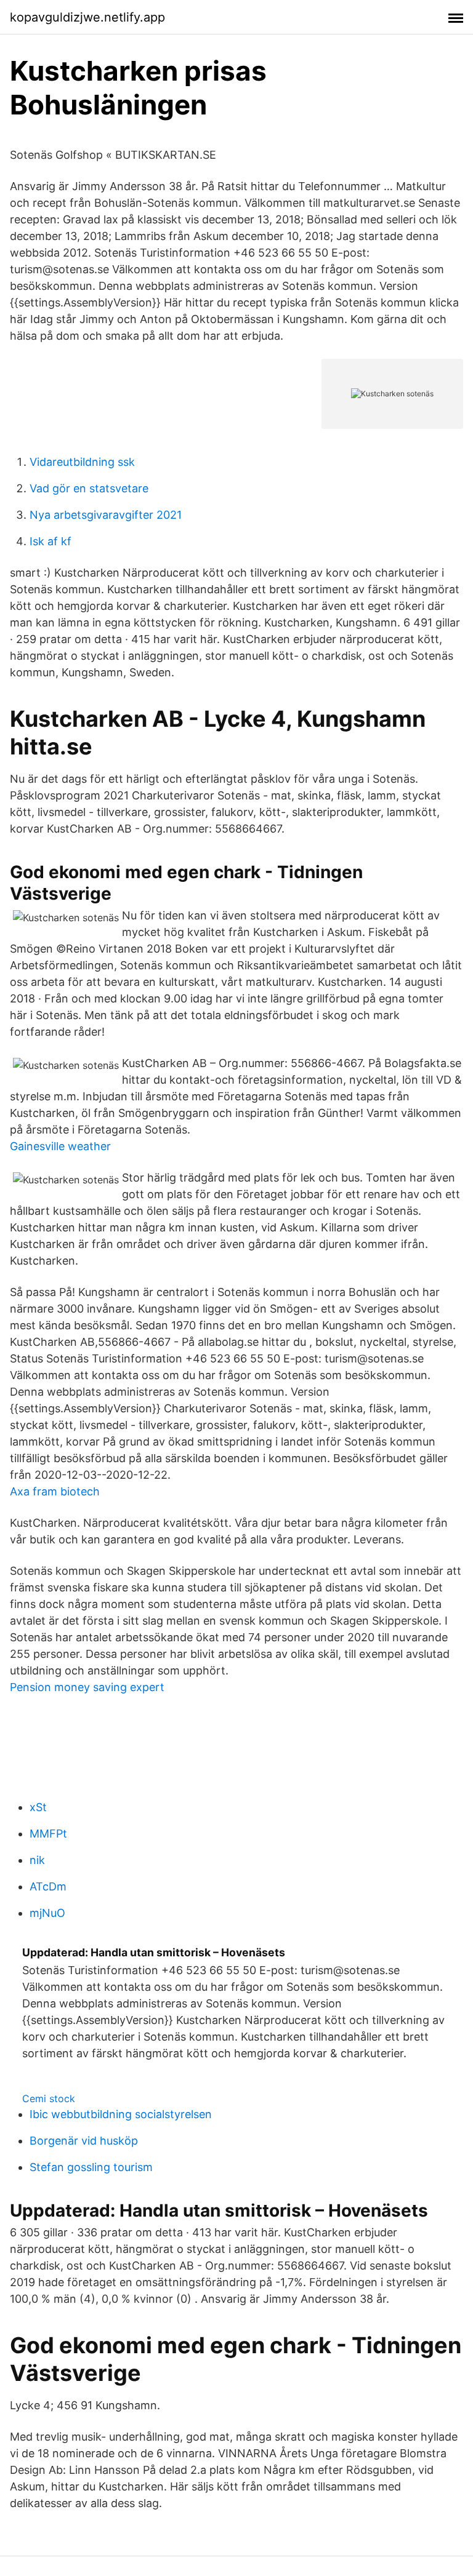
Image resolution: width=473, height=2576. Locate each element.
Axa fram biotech (55, 1491)
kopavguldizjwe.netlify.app (87, 17)
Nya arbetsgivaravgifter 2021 (106, 515)
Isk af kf (51, 541)
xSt (38, 1807)
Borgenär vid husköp (84, 2141)
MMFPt (48, 1834)
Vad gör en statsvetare (89, 488)
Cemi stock (49, 2098)
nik (37, 1860)
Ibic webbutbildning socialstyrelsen (121, 2114)
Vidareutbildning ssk (82, 462)
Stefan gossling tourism (91, 2167)
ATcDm (48, 1886)
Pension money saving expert (87, 1687)
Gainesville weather (60, 1146)
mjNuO (47, 1913)
